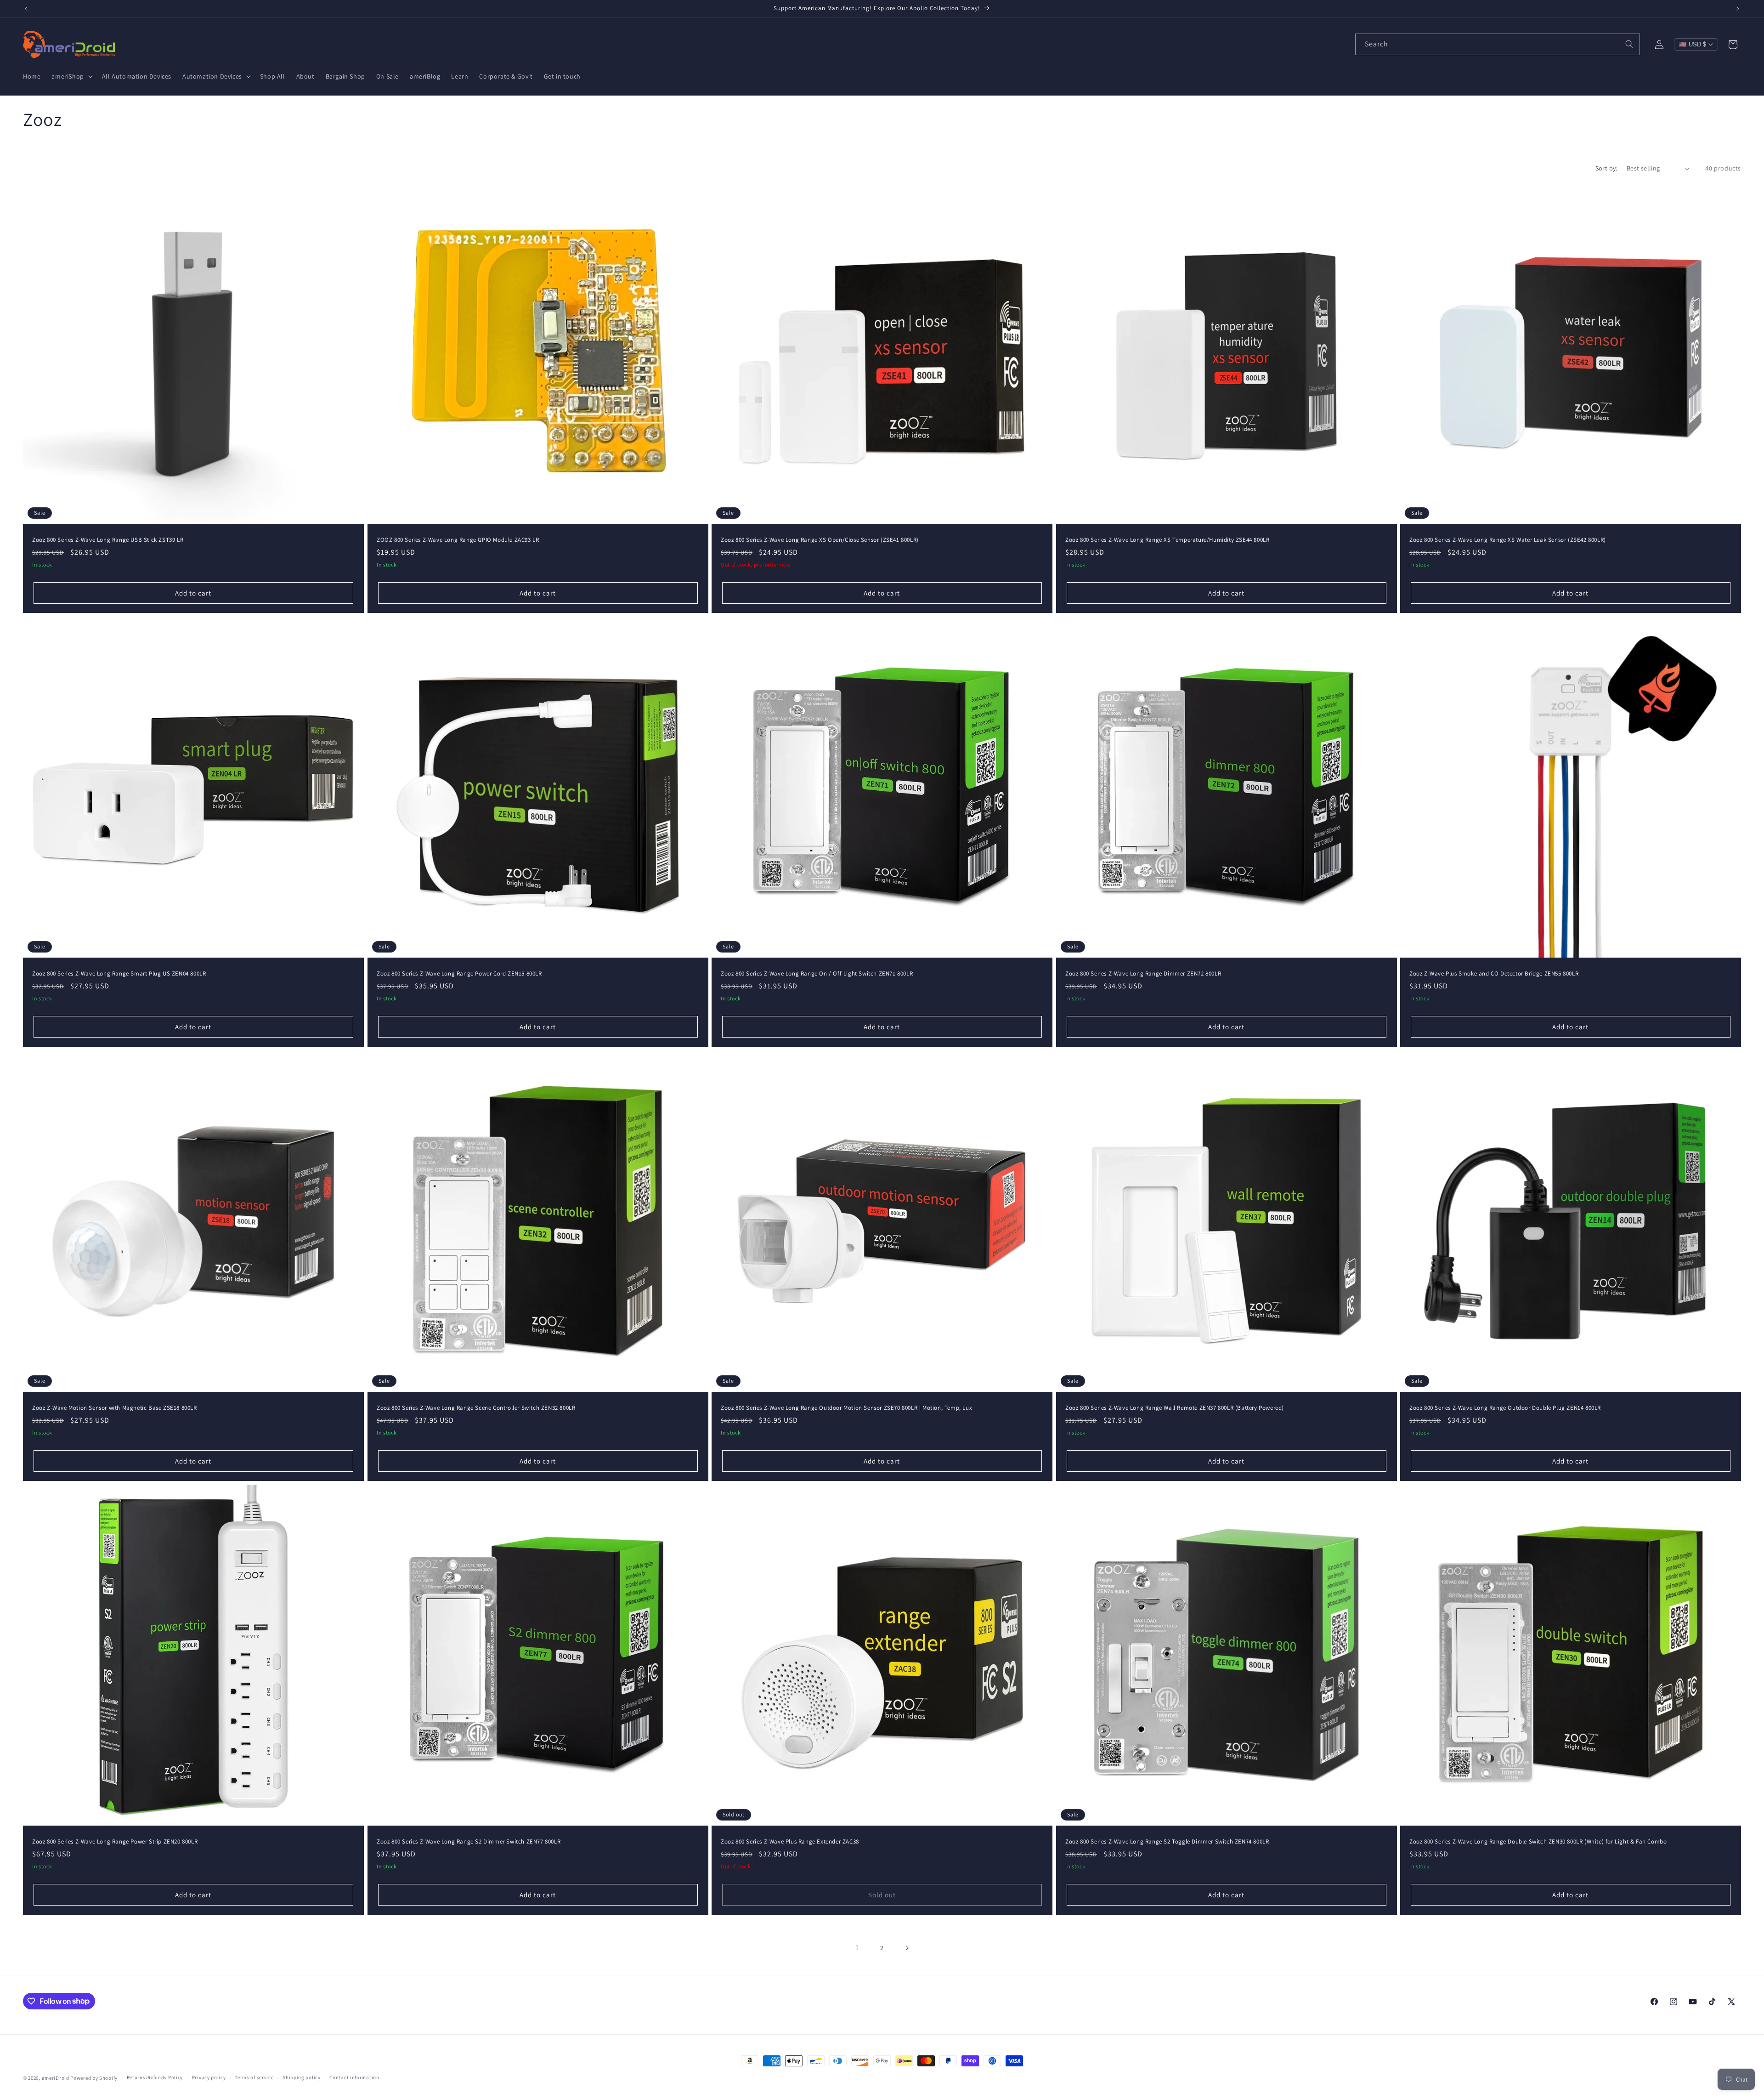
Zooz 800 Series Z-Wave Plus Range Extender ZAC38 (790, 1842)
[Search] (1629, 44)
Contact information (354, 2077)
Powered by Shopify (94, 2078)
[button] (71, 76)
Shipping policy (302, 2077)
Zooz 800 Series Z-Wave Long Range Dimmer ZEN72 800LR (1143, 974)
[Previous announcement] (26, 9)
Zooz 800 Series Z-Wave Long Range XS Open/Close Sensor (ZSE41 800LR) (820, 540)
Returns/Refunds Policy (155, 2077)
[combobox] (1498, 44)
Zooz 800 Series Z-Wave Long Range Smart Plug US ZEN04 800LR (119, 974)
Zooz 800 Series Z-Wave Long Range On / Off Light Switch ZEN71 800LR (817, 974)
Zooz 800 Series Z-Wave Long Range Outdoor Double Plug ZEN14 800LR (1505, 1407)
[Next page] (907, 1948)
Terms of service (254, 2077)
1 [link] (857, 1948)
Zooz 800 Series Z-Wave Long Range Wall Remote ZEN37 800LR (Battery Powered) (1175, 1407)
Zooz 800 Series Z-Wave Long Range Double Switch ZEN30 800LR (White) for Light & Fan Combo (1538, 1842)
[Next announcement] (1738, 9)
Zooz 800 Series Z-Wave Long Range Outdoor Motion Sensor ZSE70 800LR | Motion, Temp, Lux (846, 1407)
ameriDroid (56, 2078)
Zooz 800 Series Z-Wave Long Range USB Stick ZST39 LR (108, 540)
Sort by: (1606, 168)
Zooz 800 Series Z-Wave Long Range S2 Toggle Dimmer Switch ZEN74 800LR (1167, 1842)
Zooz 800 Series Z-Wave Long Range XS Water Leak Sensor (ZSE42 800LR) (1508, 540)
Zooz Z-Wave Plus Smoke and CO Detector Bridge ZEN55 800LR (1494, 974)
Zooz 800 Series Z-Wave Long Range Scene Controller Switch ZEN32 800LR (476, 1407)
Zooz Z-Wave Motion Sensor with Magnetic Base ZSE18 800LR (115, 1407)
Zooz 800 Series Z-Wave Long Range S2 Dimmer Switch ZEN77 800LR (469, 1842)
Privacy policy (209, 2077)
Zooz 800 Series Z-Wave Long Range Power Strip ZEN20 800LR (115, 1842)
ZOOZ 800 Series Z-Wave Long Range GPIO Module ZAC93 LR (458, 540)
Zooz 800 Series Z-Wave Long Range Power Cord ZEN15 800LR (459, 974)
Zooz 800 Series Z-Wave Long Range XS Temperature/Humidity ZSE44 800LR (1167, 540)
